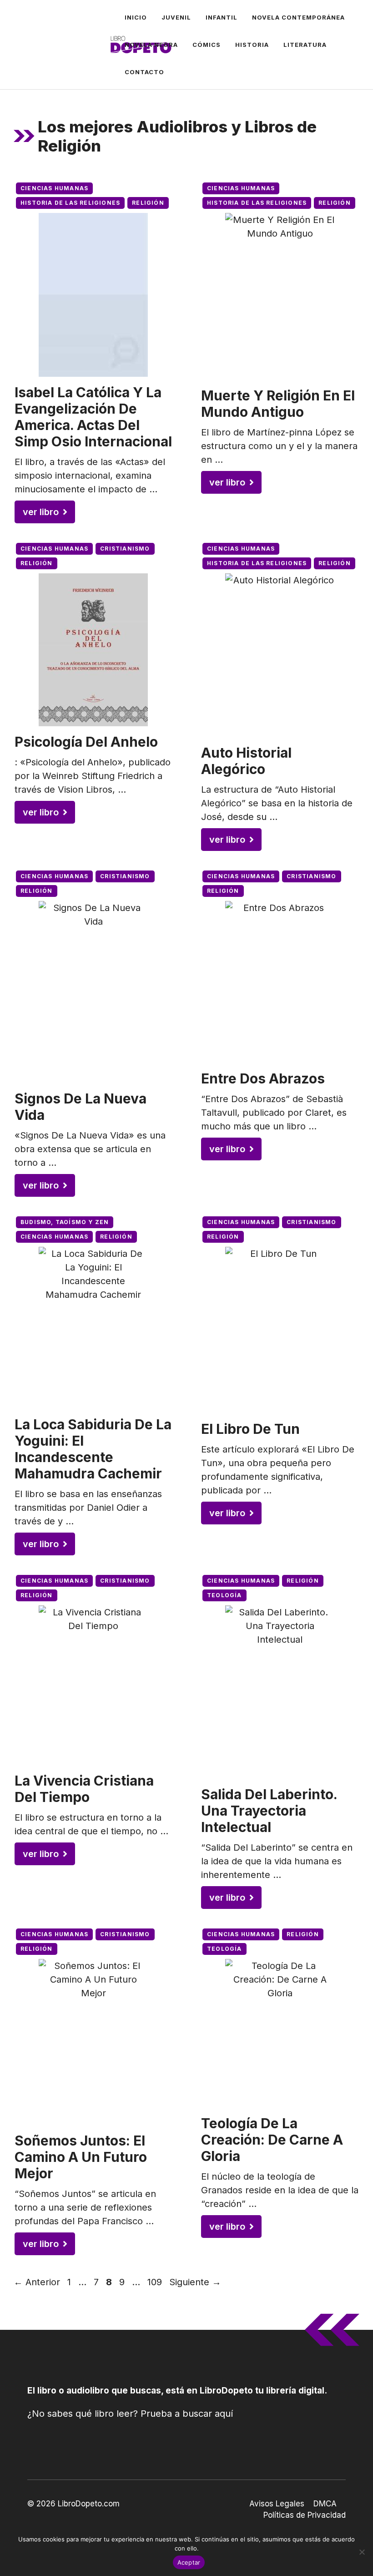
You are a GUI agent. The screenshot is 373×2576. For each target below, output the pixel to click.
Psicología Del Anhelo (86, 742)
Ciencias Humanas (54, 188)
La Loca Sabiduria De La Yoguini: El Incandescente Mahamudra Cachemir (93, 1449)
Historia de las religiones (70, 203)
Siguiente (195, 2282)
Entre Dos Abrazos (263, 1078)
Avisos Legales (277, 2504)
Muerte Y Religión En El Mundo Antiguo (278, 404)
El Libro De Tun (250, 1429)
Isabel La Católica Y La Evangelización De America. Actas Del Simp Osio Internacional (93, 417)
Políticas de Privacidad (305, 2515)
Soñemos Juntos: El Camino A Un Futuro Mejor (81, 2157)
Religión (148, 203)
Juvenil (176, 17)
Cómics (207, 45)
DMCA (325, 2504)
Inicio (136, 17)
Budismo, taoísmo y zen (65, 1222)
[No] (362, 2552)
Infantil (222, 17)
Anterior (37, 2282)
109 (156, 2282)
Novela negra (151, 45)
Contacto (144, 72)
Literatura (305, 45)
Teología (224, 1595)
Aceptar (189, 2562)
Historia (252, 45)
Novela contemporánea (298, 17)
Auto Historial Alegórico (246, 761)
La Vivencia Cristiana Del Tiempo (84, 1789)
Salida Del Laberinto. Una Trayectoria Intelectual (269, 1811)
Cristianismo (125, 549)
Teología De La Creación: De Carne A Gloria (272, 2140)
